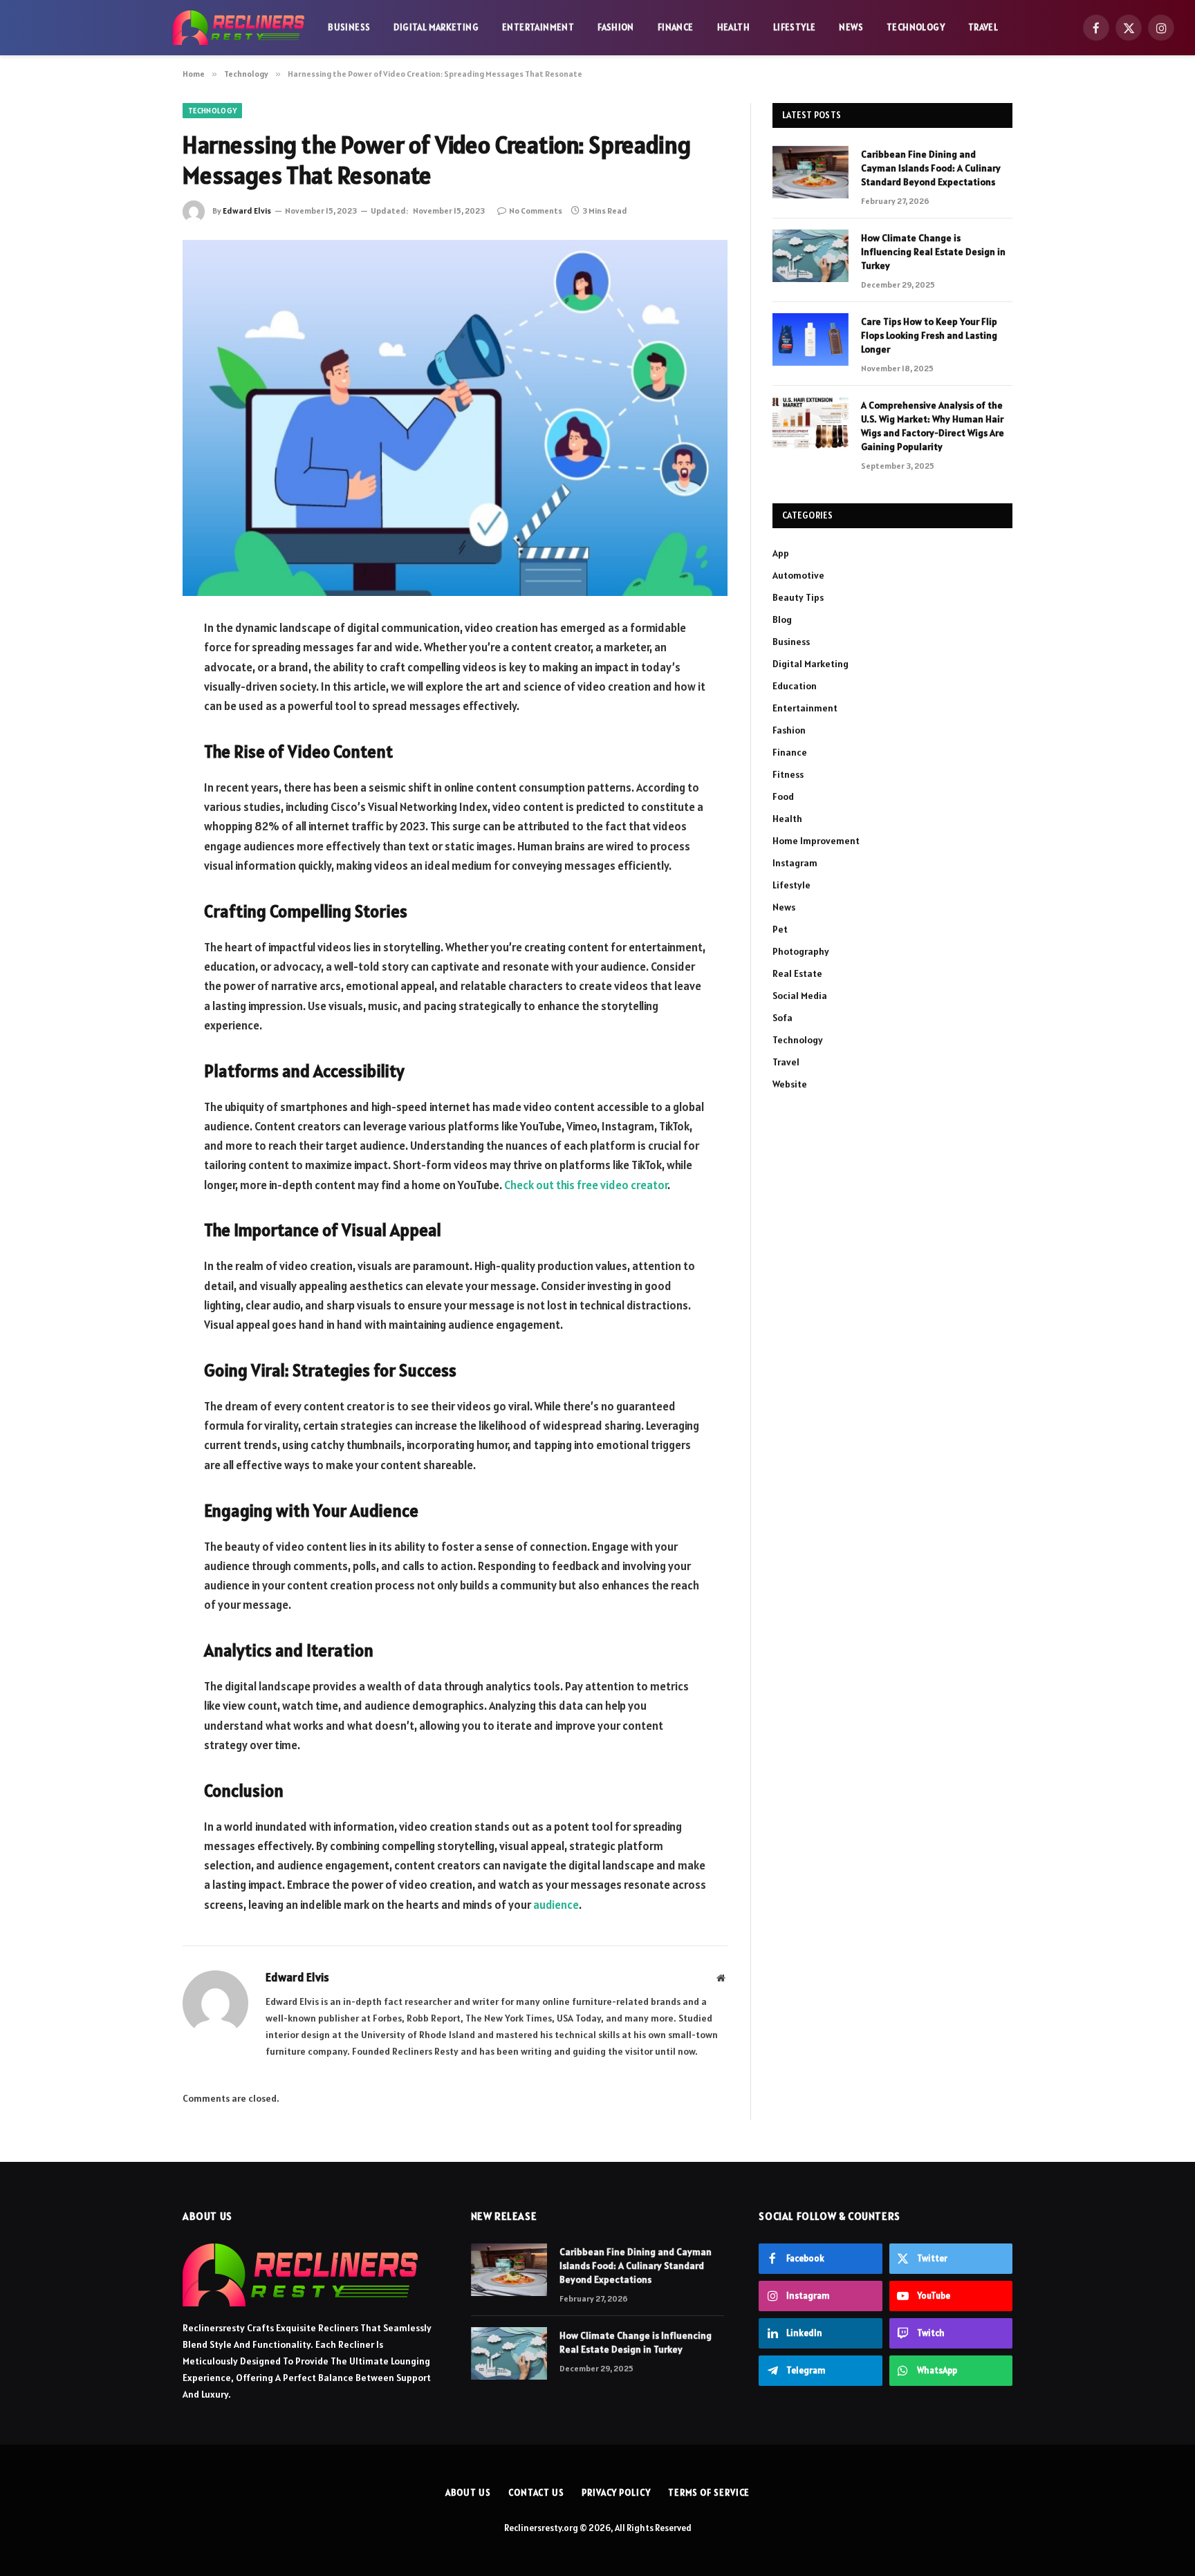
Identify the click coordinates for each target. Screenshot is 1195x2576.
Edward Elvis (247, 211)
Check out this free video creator (586, 1185)
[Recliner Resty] (239, 28)
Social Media (800, 996)
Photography (801, 951)
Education (795, 686)
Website (790, 1084)
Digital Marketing (436, 27)
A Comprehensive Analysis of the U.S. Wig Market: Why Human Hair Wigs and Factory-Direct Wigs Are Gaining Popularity (933, 426)
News (851, 27)
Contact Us (536, 2493)
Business (349, 27)
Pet (780, 929)
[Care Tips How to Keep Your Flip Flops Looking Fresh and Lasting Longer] (810, 339)
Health (733, 27)
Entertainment (538, 27)
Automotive (798, 575)
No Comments (536, 211)
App (781, 553)
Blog (782, 619)
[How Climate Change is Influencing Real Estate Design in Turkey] (810, 256)
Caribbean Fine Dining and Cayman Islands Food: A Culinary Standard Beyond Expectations (931, 168)
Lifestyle (795, 27)
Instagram (795, 863)
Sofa (782, 1018)
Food (783, 796)
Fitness (788, 774)
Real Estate (797, 973)
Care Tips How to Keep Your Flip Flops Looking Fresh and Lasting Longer (929, 335)
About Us (468, 2493)
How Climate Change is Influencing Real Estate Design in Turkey (933, 252)
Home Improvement (816, 841)
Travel (983, 27)
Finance (676, 27)
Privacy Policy (616, 2493)
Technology (916, 27)
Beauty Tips (798, 597)
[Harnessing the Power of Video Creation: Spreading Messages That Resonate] (455, 418)
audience (556, 1905)
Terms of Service (709, 2493)
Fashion (616, 27)
